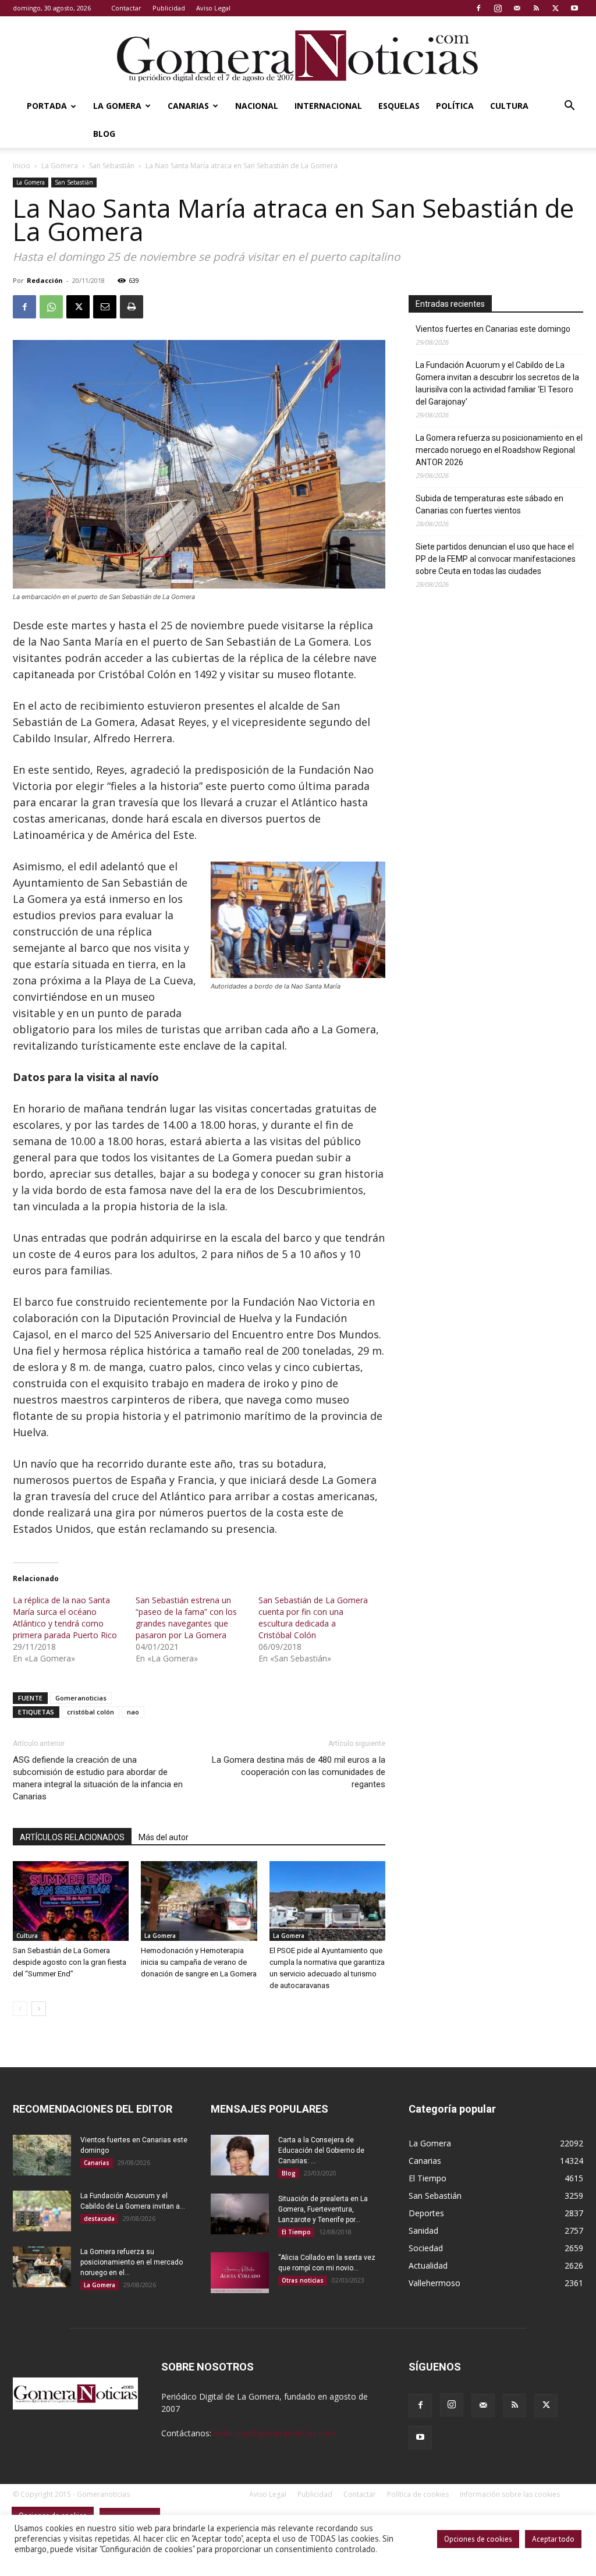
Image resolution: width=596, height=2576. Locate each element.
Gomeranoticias (81, 1698)
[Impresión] (132, 307)
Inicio (22, 166)
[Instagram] (498, 8)
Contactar (126, 8)
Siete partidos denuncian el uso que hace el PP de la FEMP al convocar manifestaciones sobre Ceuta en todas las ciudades (496, 559)
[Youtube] (574, 8)
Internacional (328, 106)
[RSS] (536, 8)
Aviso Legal (213, 8)
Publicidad (169, 8)
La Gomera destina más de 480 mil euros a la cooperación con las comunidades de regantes (299, 1772)
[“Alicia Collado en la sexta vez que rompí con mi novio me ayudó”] (240, 2273)
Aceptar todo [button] (553, 2539)
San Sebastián (112, 166)
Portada (47, 106)
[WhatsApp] (51, 307)
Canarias (188, 106)
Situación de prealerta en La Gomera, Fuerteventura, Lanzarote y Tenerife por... (323, 2209)
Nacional (257, 106)
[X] (555, 8)
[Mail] (517, 8)
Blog (104, 134)
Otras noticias (303, 2280)
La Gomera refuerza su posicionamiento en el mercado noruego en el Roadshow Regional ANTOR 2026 (499, 450)
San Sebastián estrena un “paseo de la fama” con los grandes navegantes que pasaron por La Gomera (186, 1617)
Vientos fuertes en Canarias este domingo (493, 329)
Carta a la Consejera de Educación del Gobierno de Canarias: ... (321, 2150)
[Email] (105, 307)
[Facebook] (478, 8)
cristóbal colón (91, 1712)
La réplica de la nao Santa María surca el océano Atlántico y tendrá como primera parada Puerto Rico (65, 1617)
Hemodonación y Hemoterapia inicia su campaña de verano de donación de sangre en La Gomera (199, 1962)
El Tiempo (296, 2232)
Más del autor (164, 1837)
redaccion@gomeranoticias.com (274, 2433)
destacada (99, 2219)
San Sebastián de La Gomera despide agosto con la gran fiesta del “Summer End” (70, 1962)
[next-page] (39, 2009)
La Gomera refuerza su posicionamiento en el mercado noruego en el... (132, 2262)
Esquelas (399, 106)
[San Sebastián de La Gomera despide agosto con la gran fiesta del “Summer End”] (71, 1901)
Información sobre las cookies (510, 2494)
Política (455, 106)
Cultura (509, 106)
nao (133, 1712)
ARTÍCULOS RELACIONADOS (72, 1837)
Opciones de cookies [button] (478, 2539)
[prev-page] (20, 2009)
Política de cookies (418, 2494)
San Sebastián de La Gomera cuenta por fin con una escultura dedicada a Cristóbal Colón (313, 1617)
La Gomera (117, 106)
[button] (569, 107)
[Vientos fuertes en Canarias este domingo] (42, 2155)
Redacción (45, 280)
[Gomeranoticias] (298, 55)
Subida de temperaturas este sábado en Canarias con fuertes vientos (489, 504)
